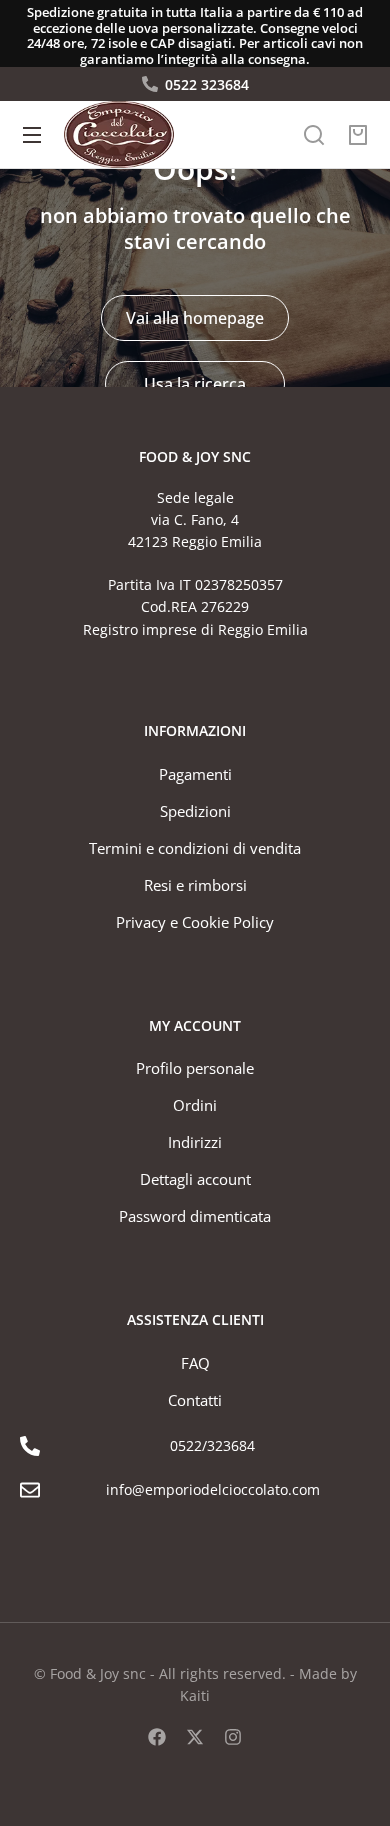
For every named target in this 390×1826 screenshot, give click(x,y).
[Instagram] (233, 1737)
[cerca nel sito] (314, 135)
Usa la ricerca (195, 384)
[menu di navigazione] (32, 135)
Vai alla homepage (195, 318)
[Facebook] (157, 1737)
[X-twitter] (195, 1737)
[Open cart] (358, 135)
